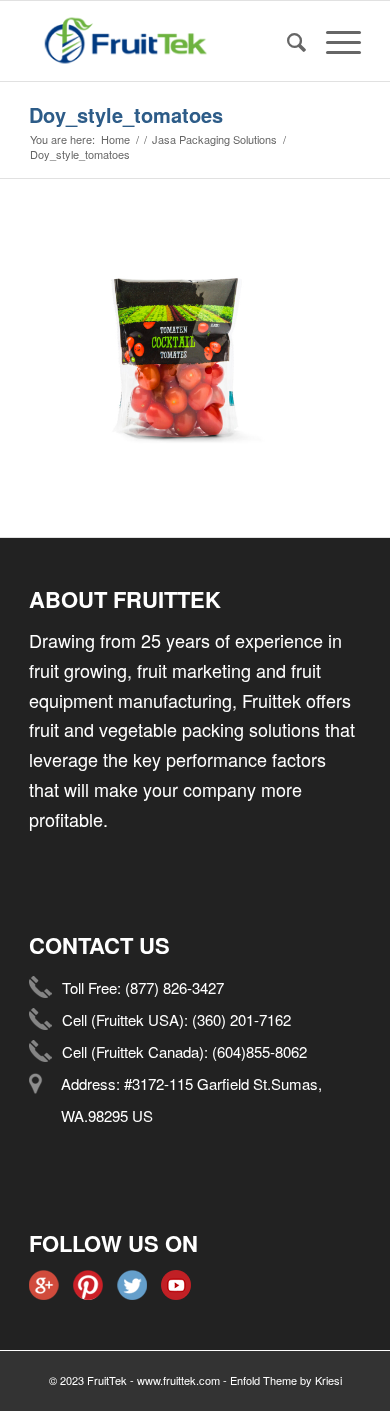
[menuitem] (286, 41)
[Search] (286, 41)
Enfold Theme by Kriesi (286, 1380)
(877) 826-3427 (174, 987)
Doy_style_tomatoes (126, 114)
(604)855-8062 (259, 1051)
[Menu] (333, 41)
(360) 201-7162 (241, 1019)
